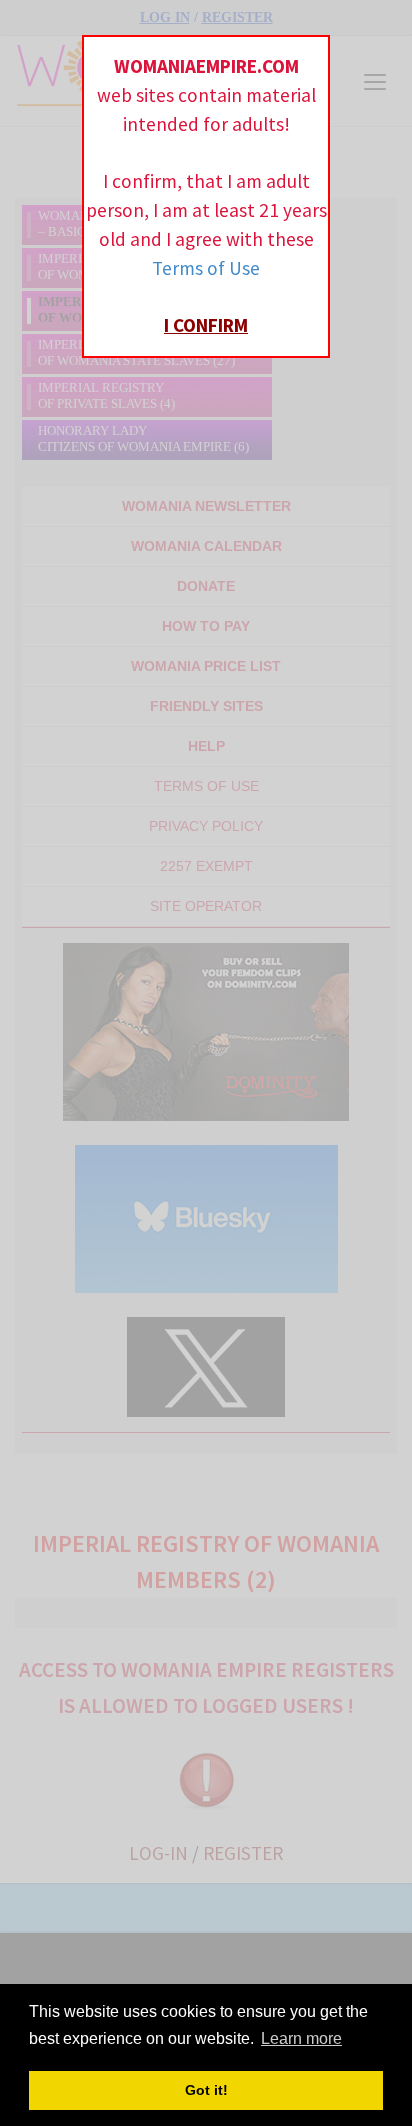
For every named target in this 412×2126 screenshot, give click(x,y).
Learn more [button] (301, 2038)
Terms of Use (206, 268)
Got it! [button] (206, 2090)
